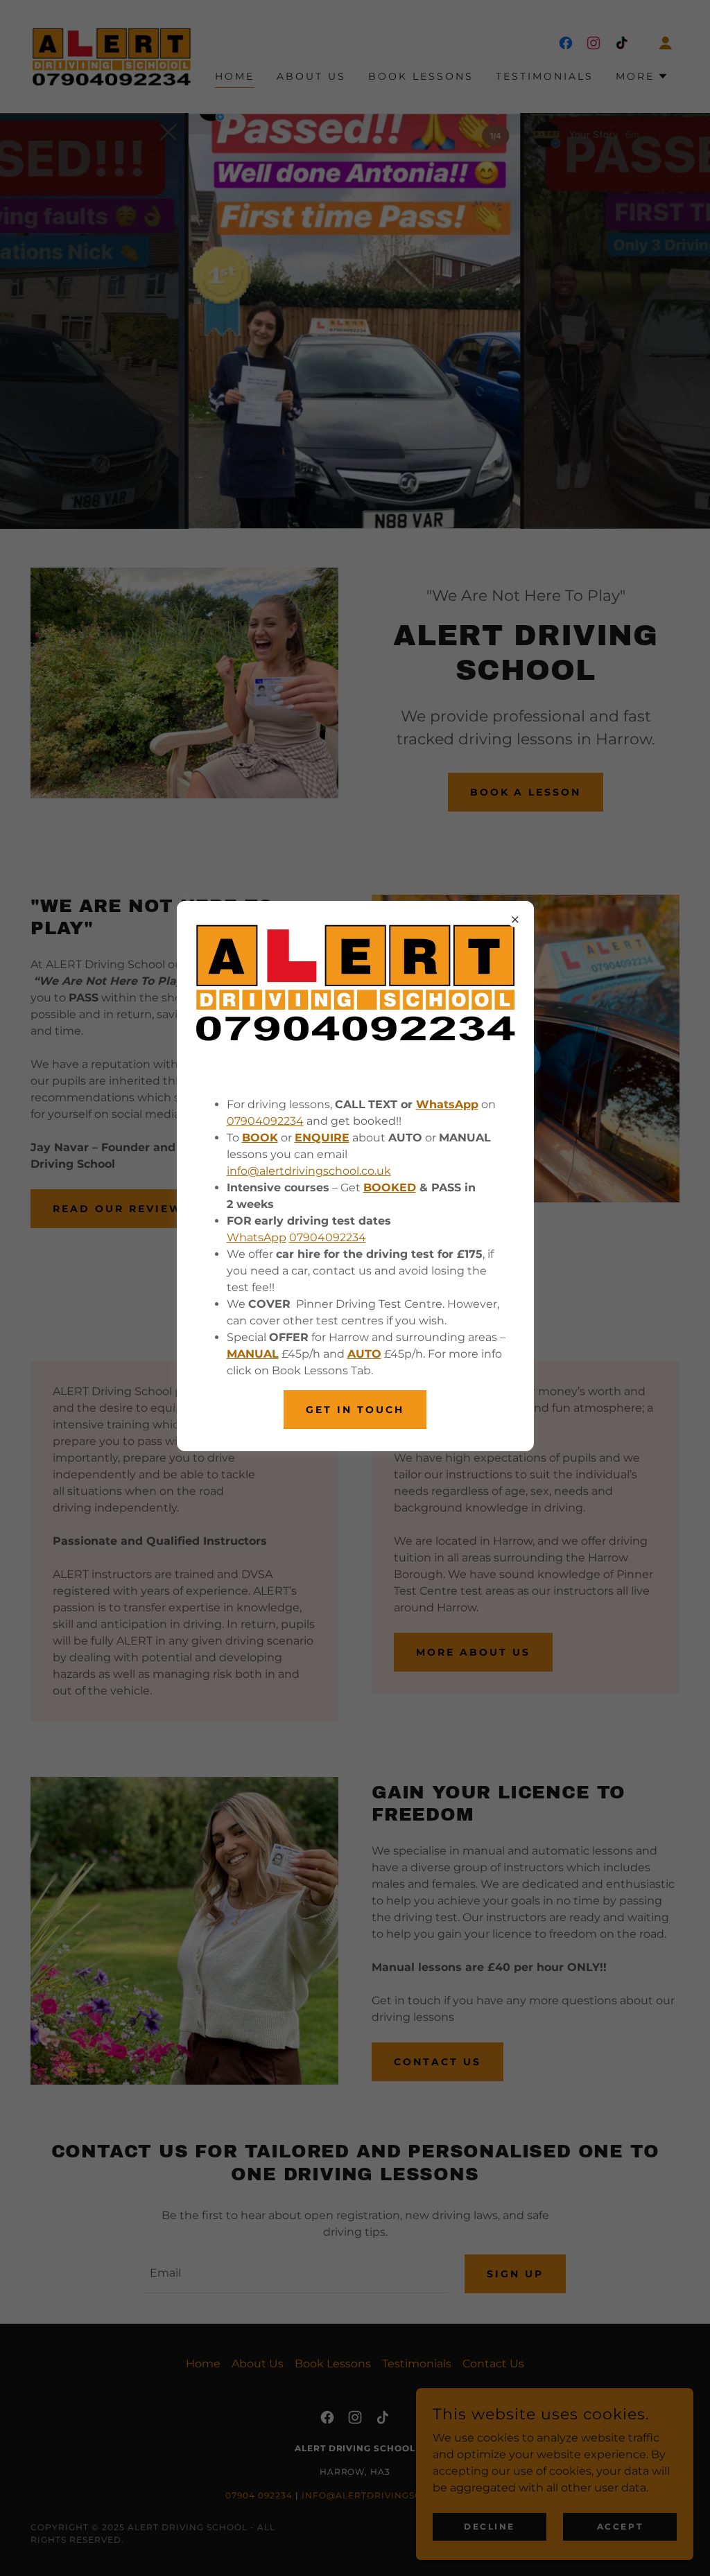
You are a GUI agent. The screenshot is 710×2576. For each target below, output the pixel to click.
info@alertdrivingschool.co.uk (309, 1171)
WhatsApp (257, 1237)
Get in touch (355, 1410)
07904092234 (265, 1121)
